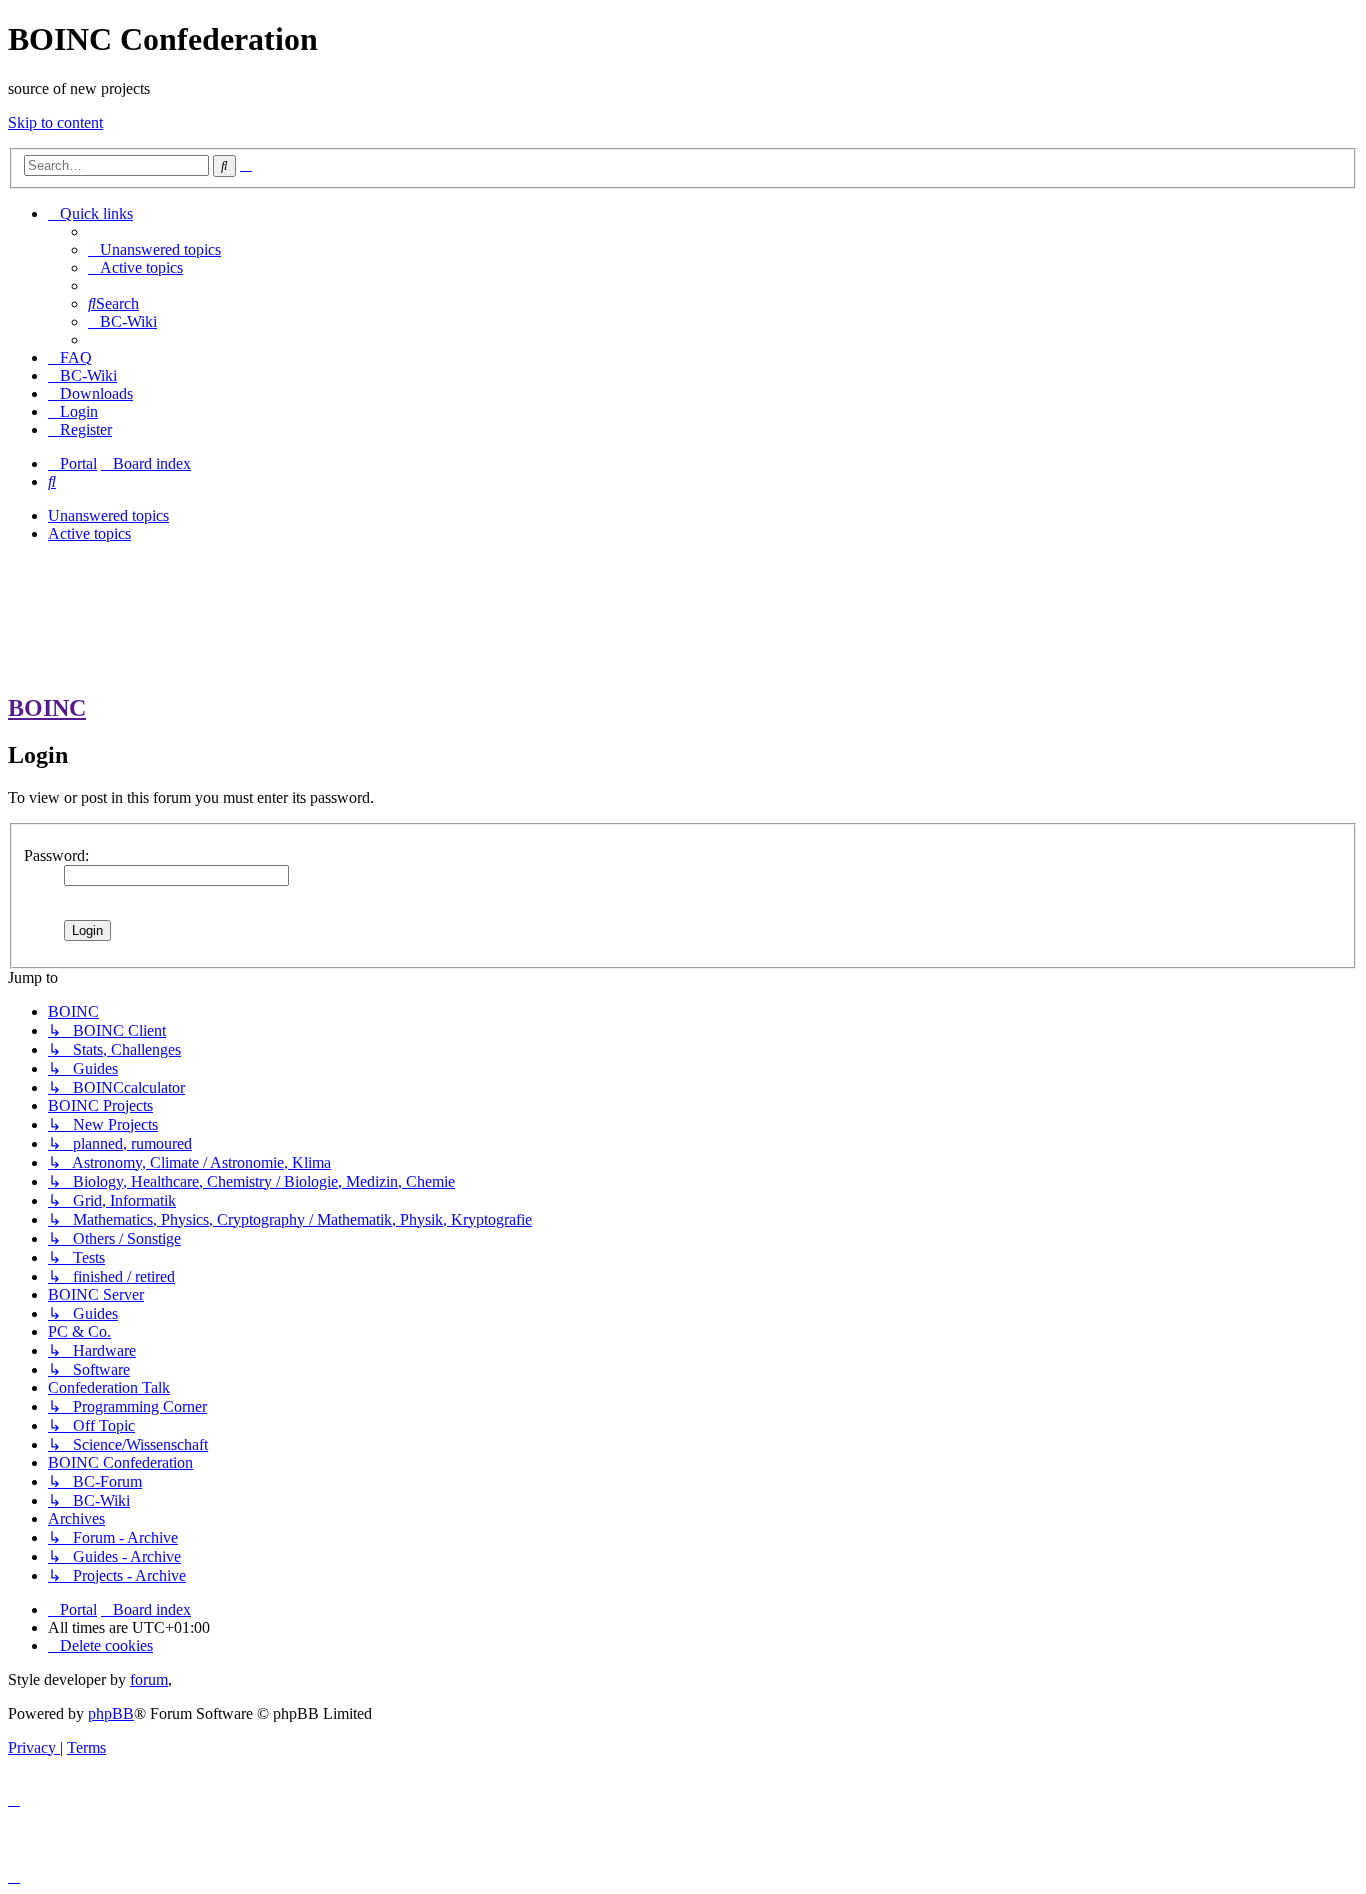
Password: (56, 855)
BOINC (47, 708)
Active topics (89, 533)
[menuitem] (154, 249)
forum (149, 1679)
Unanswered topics (108, 515)
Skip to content (55, 122)
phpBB (111, 1713)
